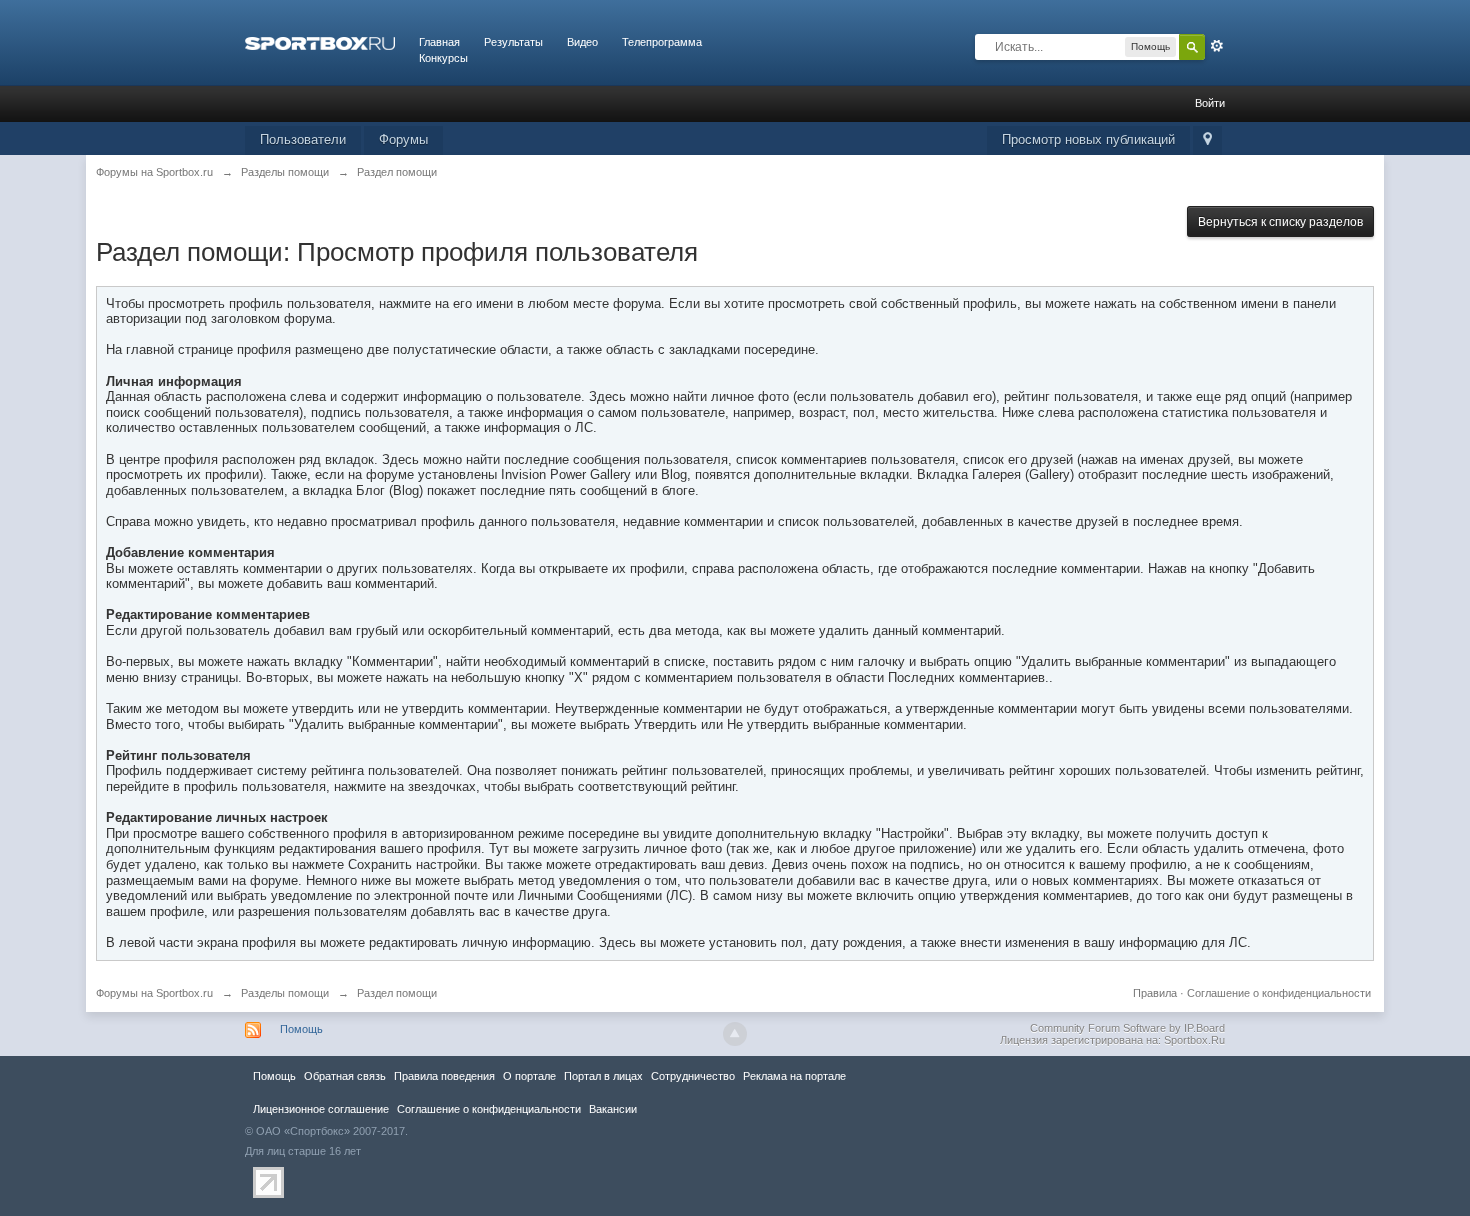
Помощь (301, 1029)
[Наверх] (735, 1034)
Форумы (403, 139)
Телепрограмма (662, 42)
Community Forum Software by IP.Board (1127, 1028)
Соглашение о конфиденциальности (1279, 993)
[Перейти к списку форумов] (320, 42)
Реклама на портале (794, 1076)
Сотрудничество (693, 1076)
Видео (582, 42)
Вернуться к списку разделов (1280, 222)
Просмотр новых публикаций (1088, 139)
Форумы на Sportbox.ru (154, 993)
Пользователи (303, 139)
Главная (439, 42)
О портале (529, 1076)
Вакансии (613, 1109)
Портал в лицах (603, 1076)
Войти (1210, 103)
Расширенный (1217, 46)
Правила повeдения (444, 1076)
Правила (1155, 993)
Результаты (513, 42)
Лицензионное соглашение (321, 1109)
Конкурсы (443, 58)
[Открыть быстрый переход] (1207, 140)
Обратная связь (345, 1076)
